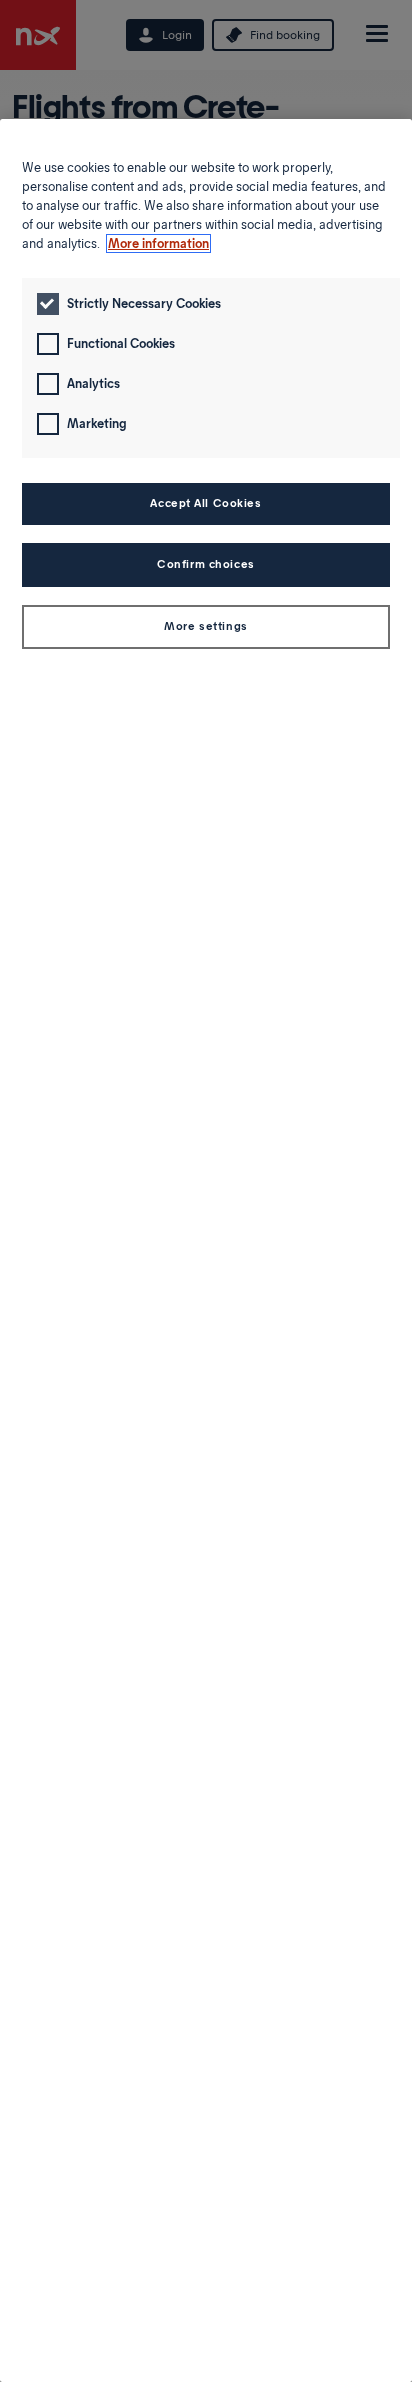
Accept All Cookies (205, 503)
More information (158, 243)
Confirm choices (206, 564)
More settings (205, 626)
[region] (206, 1250)
